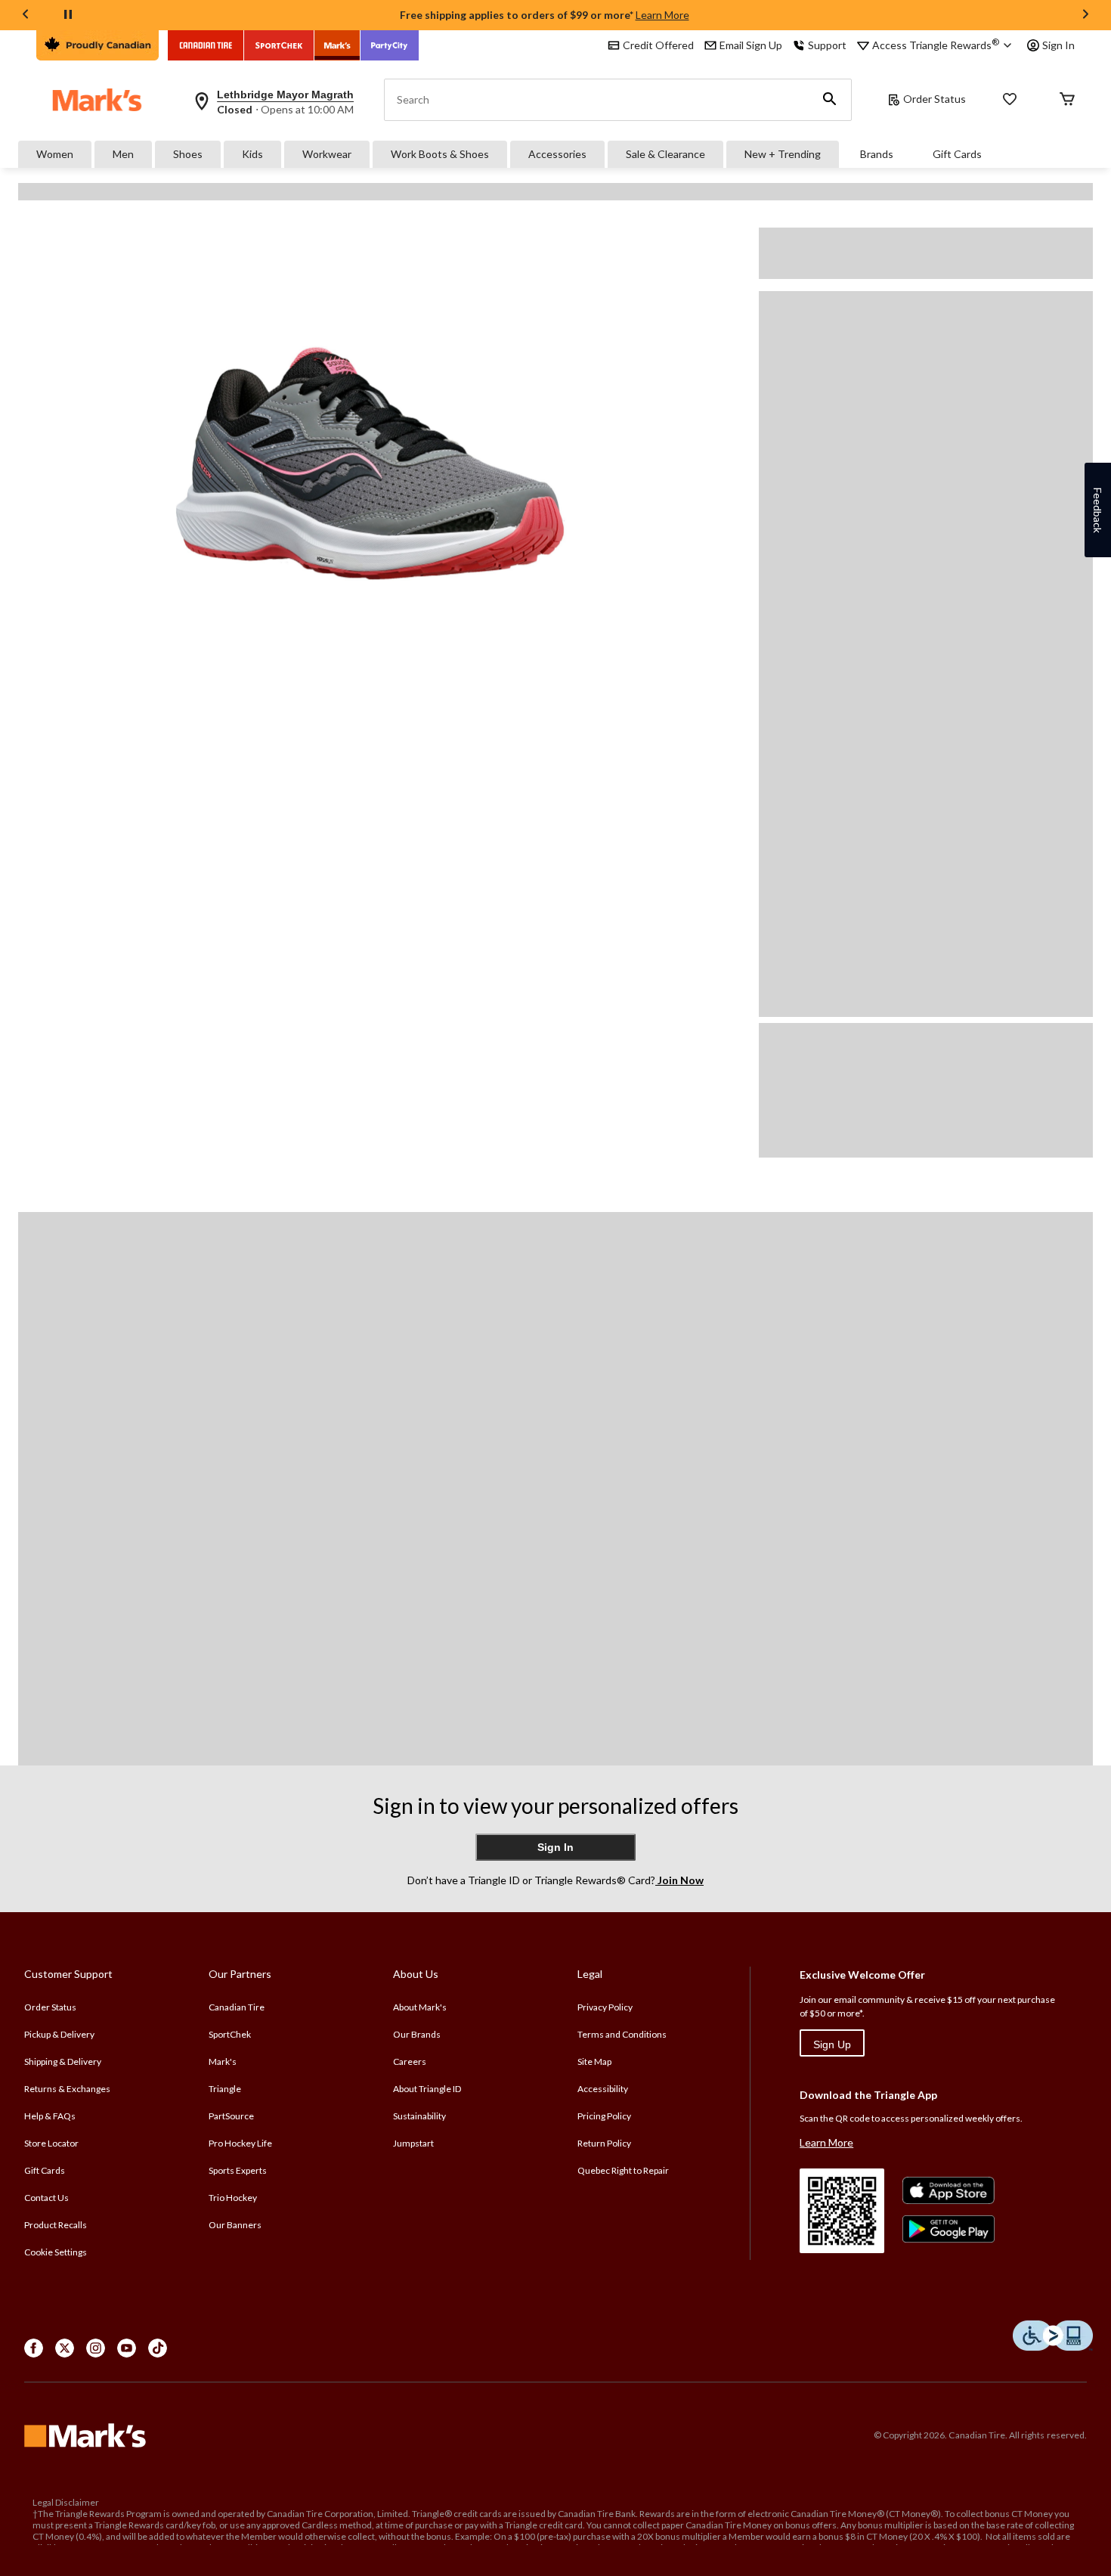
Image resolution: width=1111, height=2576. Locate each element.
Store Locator (51, 2143)
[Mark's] (337, 45)
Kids (252, 154)
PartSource (231, 2116)
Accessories (557, 154)
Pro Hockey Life (240, 2143)
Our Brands (417, 2034)
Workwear (327, 154)
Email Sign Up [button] (751, 45)
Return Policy (604, 2143)
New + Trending (783, 154)
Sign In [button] (1058, 45)
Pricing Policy (604, 2116)
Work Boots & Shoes (440, 154)
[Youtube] (127, 2348)
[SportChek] (279, 45)
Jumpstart (413, 2143)
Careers (410, 2061)
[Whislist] (1010, 100)
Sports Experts (238, 2170)
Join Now (679, 1880)
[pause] (68, 15)
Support (827, 45)
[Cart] (1067, 100)
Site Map (594, 2061)
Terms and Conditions (622, 2034)
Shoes (188, 154)
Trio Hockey (233, 2198)
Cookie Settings (56, 2252)
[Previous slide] (26, 15)
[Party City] (390, 45)
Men (123, 154)
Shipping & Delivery (63, 2061)
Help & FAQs (50, 2116)
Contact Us (46, 2198)
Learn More (662, 15)
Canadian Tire (237, 2007)
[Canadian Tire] (206, 45)
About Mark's (420, 2007)
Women (55, 154)
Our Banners (235, 2225)
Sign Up (832, 2044)
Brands (877, 154)
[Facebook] (34, 2348)
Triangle (225, 2089)
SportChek (230, 2034)
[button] (830, 100)
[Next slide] (1085, 15)
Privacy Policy (605, 2007)
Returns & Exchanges (67, 2089)
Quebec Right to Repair (623, 2170)
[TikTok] (158, 2348)
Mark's (223, 2061)
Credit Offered (658, 45)
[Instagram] (96, 2348)
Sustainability (419, 2116)
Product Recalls (56, 2225)
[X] (65, 2348)
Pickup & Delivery (59, 2034)
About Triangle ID (427, 2089)
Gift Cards (957, 154)
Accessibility (603, 2089)
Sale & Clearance (665, 154)
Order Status (935, 99)
